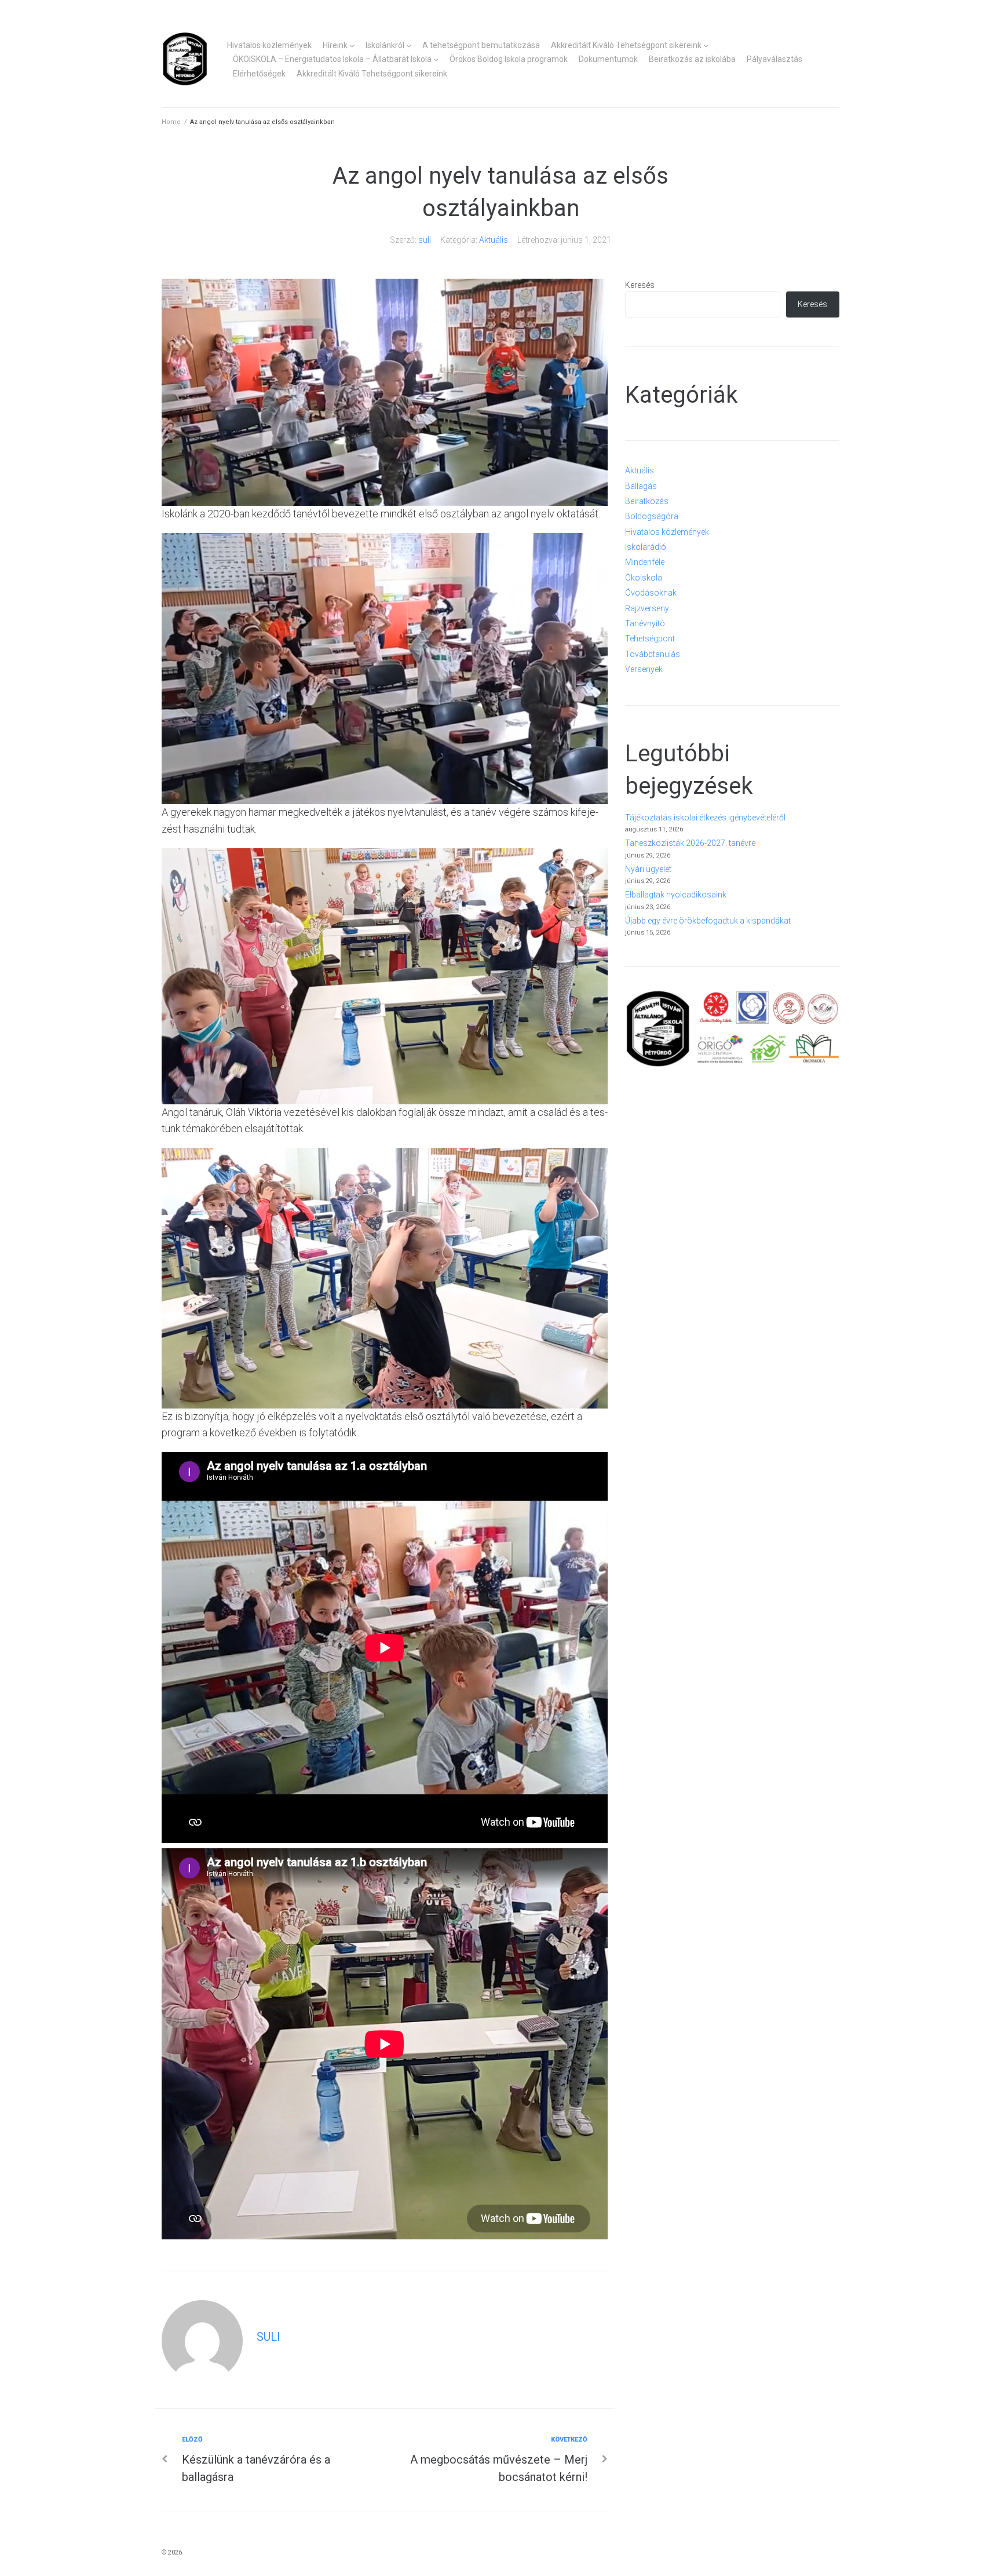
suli (425, 240)
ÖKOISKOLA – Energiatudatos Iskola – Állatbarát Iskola (332, 59)
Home (171, 122)
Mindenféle (645, 562)
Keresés (640, 285)
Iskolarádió (646, 547)
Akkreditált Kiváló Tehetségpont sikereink (626, 45)
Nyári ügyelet (648, 869)
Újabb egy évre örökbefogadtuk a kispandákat (708, 921)
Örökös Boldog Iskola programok (509, 59)
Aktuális (494, 240)
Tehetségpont (650, 638)
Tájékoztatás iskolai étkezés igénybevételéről (705, 818)
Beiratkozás (647, 501)
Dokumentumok (608, 59)
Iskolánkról (385, 45)
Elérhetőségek (259, 74)
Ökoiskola (644, 578)
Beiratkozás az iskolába (692, 59)
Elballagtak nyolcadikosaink (676, 895)
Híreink (335, 45)
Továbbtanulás (653, 654)
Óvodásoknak (651, 593)
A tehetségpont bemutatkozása (481, 45)
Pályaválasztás (775, 59)
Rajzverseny (647, 608)
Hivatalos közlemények (269, 45)
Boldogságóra (652, 516)
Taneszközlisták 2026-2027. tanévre (690, 843)
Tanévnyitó (645, 623)
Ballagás (641, 486)
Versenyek (644, 669)
